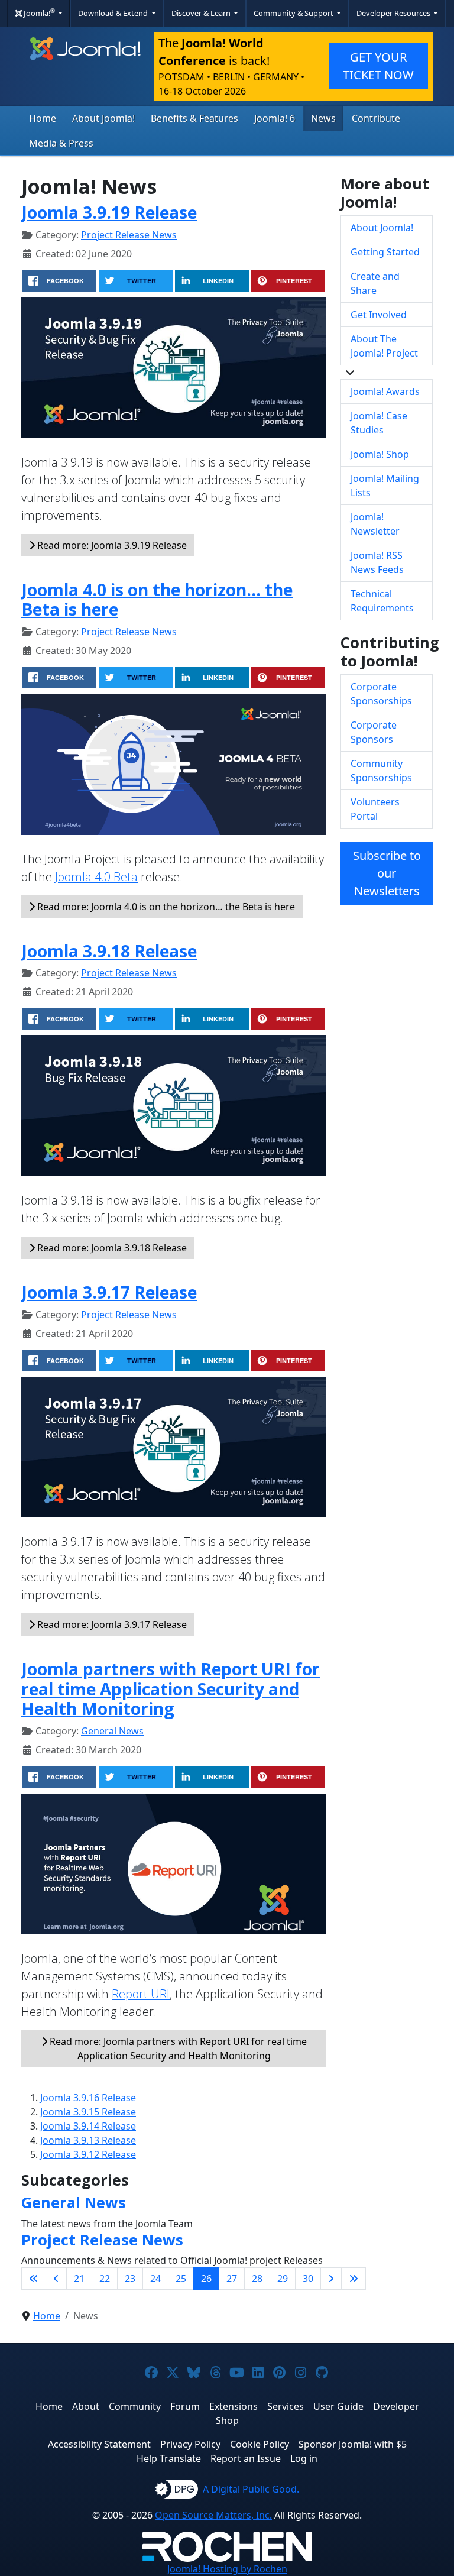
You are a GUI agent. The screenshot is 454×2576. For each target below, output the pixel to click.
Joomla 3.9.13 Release (88, 2140)
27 (232, 2279)
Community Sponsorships (381, 771)
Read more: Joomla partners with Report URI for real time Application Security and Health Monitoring (177, 2048)
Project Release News (129, 235)
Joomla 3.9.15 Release (88, 2112)
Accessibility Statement (99, 2444)
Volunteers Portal (375, 809)
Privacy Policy (190, 2444)
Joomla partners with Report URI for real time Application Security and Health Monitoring (171, 1689)
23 (130, 2279)
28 (257, 2279)
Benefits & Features (194, 118)
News (323, 118)
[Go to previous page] (56, 2279)
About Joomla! (103, 118)
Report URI (141, 1994)
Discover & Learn (202, 13)
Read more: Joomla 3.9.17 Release (111, 1624)
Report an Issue (246, 2458)
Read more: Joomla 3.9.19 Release (111, 545)
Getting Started (385, 252)
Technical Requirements (382, 601)
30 (308, 2279)
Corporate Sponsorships (381, 694)
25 (181, 2279)
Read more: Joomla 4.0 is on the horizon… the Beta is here (165, 907)
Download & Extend (114, 13)
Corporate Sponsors (374, 732)
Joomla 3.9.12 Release (88, 2154)
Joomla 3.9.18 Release (109, 951)
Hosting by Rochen (227, 2569)
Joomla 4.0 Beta (96, 877)
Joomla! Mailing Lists (385, 486)
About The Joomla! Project (384, 346)
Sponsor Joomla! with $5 (353, 2444)
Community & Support (294, 13)
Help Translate (169, 2458)
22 (105, 2279)
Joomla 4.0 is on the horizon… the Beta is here (157, 600)
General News (112, 1731)
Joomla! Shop (380, 454)
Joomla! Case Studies (379, 423)
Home (43, 118)
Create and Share (375, 283)
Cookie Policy (260, 2444)
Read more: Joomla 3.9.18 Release (111, 1248)
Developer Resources (394, 13)
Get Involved (379, 315)
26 (206, 2279)
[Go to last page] (354, 2279)
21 (79, 2279)
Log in (304, 2458)
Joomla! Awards (385, 391)
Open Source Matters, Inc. (213, 2515)
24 (155, 2279)
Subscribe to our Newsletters (387, 873)
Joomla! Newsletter (375, 524)
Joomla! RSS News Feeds (377, 562)
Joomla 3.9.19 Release (109, 212)
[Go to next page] (331, 2279)
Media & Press (61, 143)
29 (283, 2279)
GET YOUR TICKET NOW (378, 66)
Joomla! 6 (275, 118)
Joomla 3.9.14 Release (88, 2126)
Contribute (376, 118)
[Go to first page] (34, 2279)
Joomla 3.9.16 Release (88, 2098)
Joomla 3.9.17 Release (109, 1292)
